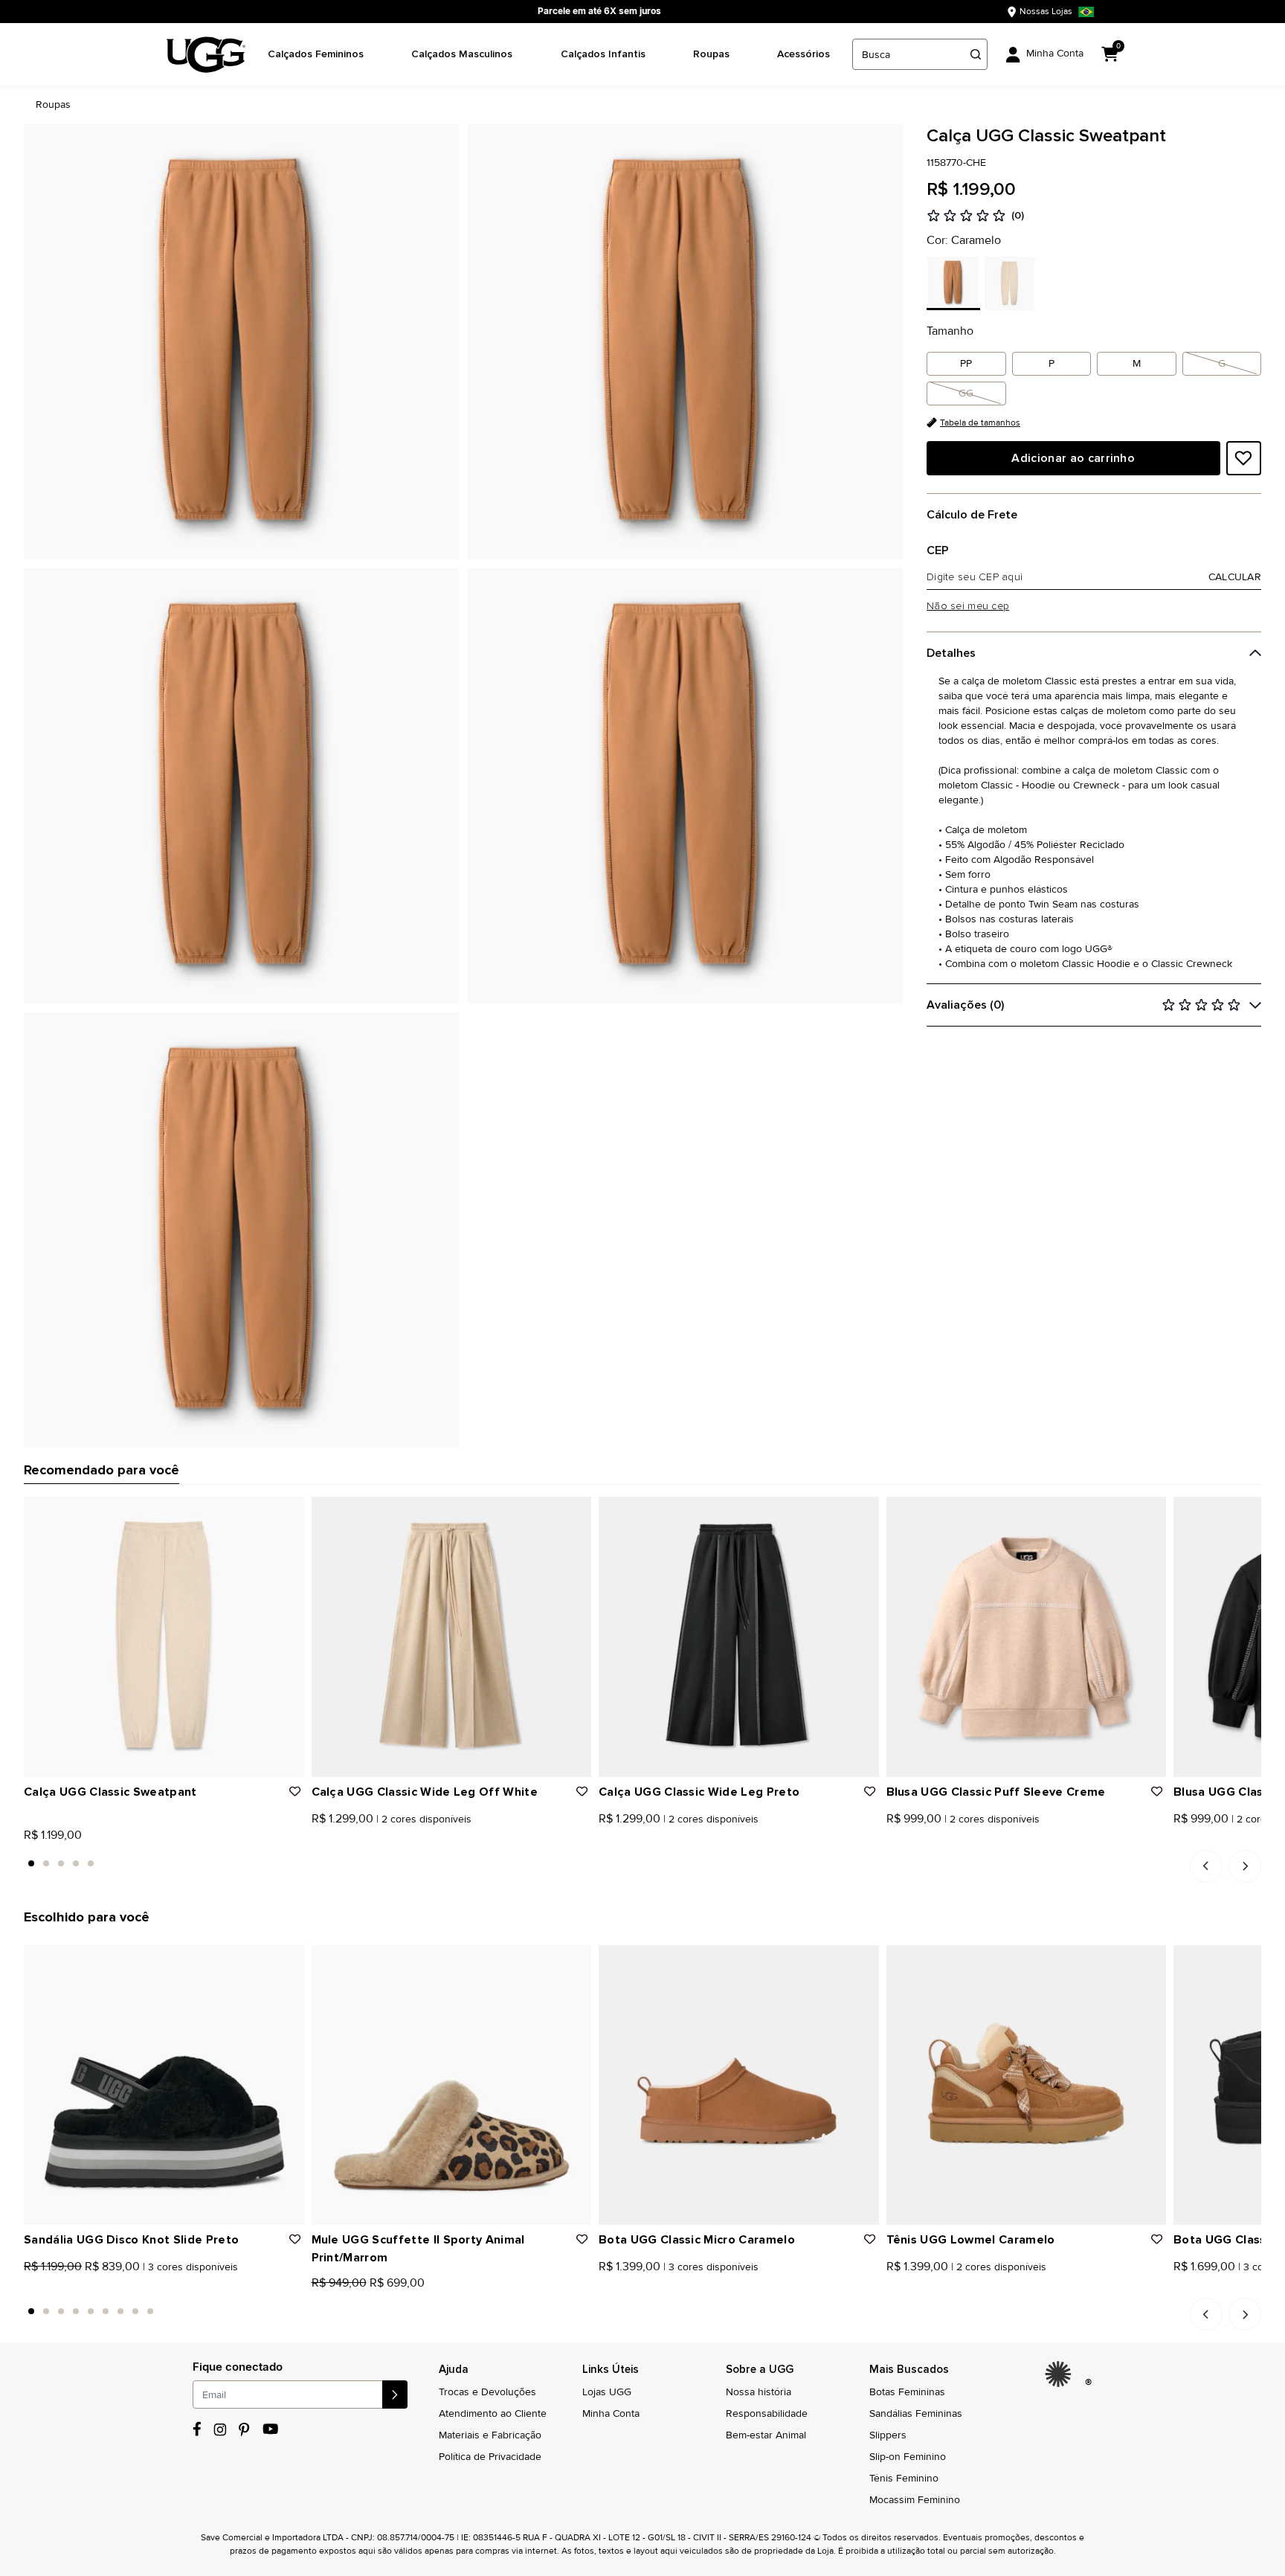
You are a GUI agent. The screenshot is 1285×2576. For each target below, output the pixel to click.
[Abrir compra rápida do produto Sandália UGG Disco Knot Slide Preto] (288, 1962)
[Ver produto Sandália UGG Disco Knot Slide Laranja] (45, 2287)
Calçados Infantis (603, 54)
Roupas (711, 54)
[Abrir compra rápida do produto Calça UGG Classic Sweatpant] (288, 1513)
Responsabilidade (767, 2413)
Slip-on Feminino (908, 2457)
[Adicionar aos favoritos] (1243, 458)
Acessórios (803, 54)
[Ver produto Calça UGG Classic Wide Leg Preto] (333, 1839)
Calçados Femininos (316, 54)
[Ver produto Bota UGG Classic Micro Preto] (620, 2287)
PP (966, 363)
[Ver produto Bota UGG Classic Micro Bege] (637, 2287)
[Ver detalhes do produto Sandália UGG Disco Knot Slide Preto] (164, 2085)
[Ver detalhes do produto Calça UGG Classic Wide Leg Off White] (452, 1637)
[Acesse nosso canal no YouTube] (270, 2429)
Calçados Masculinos (462, 54)
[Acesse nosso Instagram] (220, 2429)
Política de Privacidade (490, 2457)
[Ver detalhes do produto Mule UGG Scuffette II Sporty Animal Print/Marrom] (452, 2085)
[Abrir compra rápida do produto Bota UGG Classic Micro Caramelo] (863, 1962)
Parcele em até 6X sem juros (599, 11)
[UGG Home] (206, 55)
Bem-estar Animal (766, 2435)
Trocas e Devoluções (487, 2392)
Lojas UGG (607, 2392)
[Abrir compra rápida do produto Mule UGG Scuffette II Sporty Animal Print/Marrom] (575, 1962)
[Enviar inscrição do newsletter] (395, 2394)
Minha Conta (611, 2413)
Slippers (888, 2435)
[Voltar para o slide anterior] (1206, 1866)
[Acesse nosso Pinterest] (245, 2429)
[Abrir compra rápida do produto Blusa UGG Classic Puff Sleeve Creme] (1150, 1513)
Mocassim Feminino (915, 2500)
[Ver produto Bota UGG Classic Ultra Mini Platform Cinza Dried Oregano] (1211, 2287)
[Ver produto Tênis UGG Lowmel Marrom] (908, 2287)
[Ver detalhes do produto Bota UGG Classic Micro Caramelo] (739, 2085)
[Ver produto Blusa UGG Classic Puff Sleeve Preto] (908, 1839)
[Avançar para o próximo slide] (1245, 1866)
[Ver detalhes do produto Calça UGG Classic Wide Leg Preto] (739, 1637)
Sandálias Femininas (916, 2413)
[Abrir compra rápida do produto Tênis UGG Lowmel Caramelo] (1150, 1962)
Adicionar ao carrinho (1073, 458)
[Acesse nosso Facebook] (197, 2429)
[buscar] (976, 54)
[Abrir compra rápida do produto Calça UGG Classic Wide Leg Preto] (863, 1513)
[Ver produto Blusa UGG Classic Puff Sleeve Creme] (892, 1839)
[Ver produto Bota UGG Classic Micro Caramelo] (604, 2287)
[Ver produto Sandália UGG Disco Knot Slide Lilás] (62, 2287)
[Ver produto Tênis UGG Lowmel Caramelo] (892, 2287)
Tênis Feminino (904, 2478)
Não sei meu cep (968, 606)
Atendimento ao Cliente (493, 2413)
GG (966, 393)
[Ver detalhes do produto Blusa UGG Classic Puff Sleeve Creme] (1027, 1637)
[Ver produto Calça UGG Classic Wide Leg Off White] (317, 1839)
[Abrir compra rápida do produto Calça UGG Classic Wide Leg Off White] (575, 1513)
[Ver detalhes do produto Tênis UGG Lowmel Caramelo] (1027, 2085)
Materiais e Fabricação (490, 2435)
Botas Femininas (907, 2392)
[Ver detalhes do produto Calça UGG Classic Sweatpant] (164, 1637)
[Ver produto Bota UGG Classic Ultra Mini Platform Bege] (1195, 2287)
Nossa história (759, 2392)
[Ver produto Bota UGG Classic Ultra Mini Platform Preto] (1179, 2287)
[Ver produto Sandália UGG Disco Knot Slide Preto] (29, 2287)
